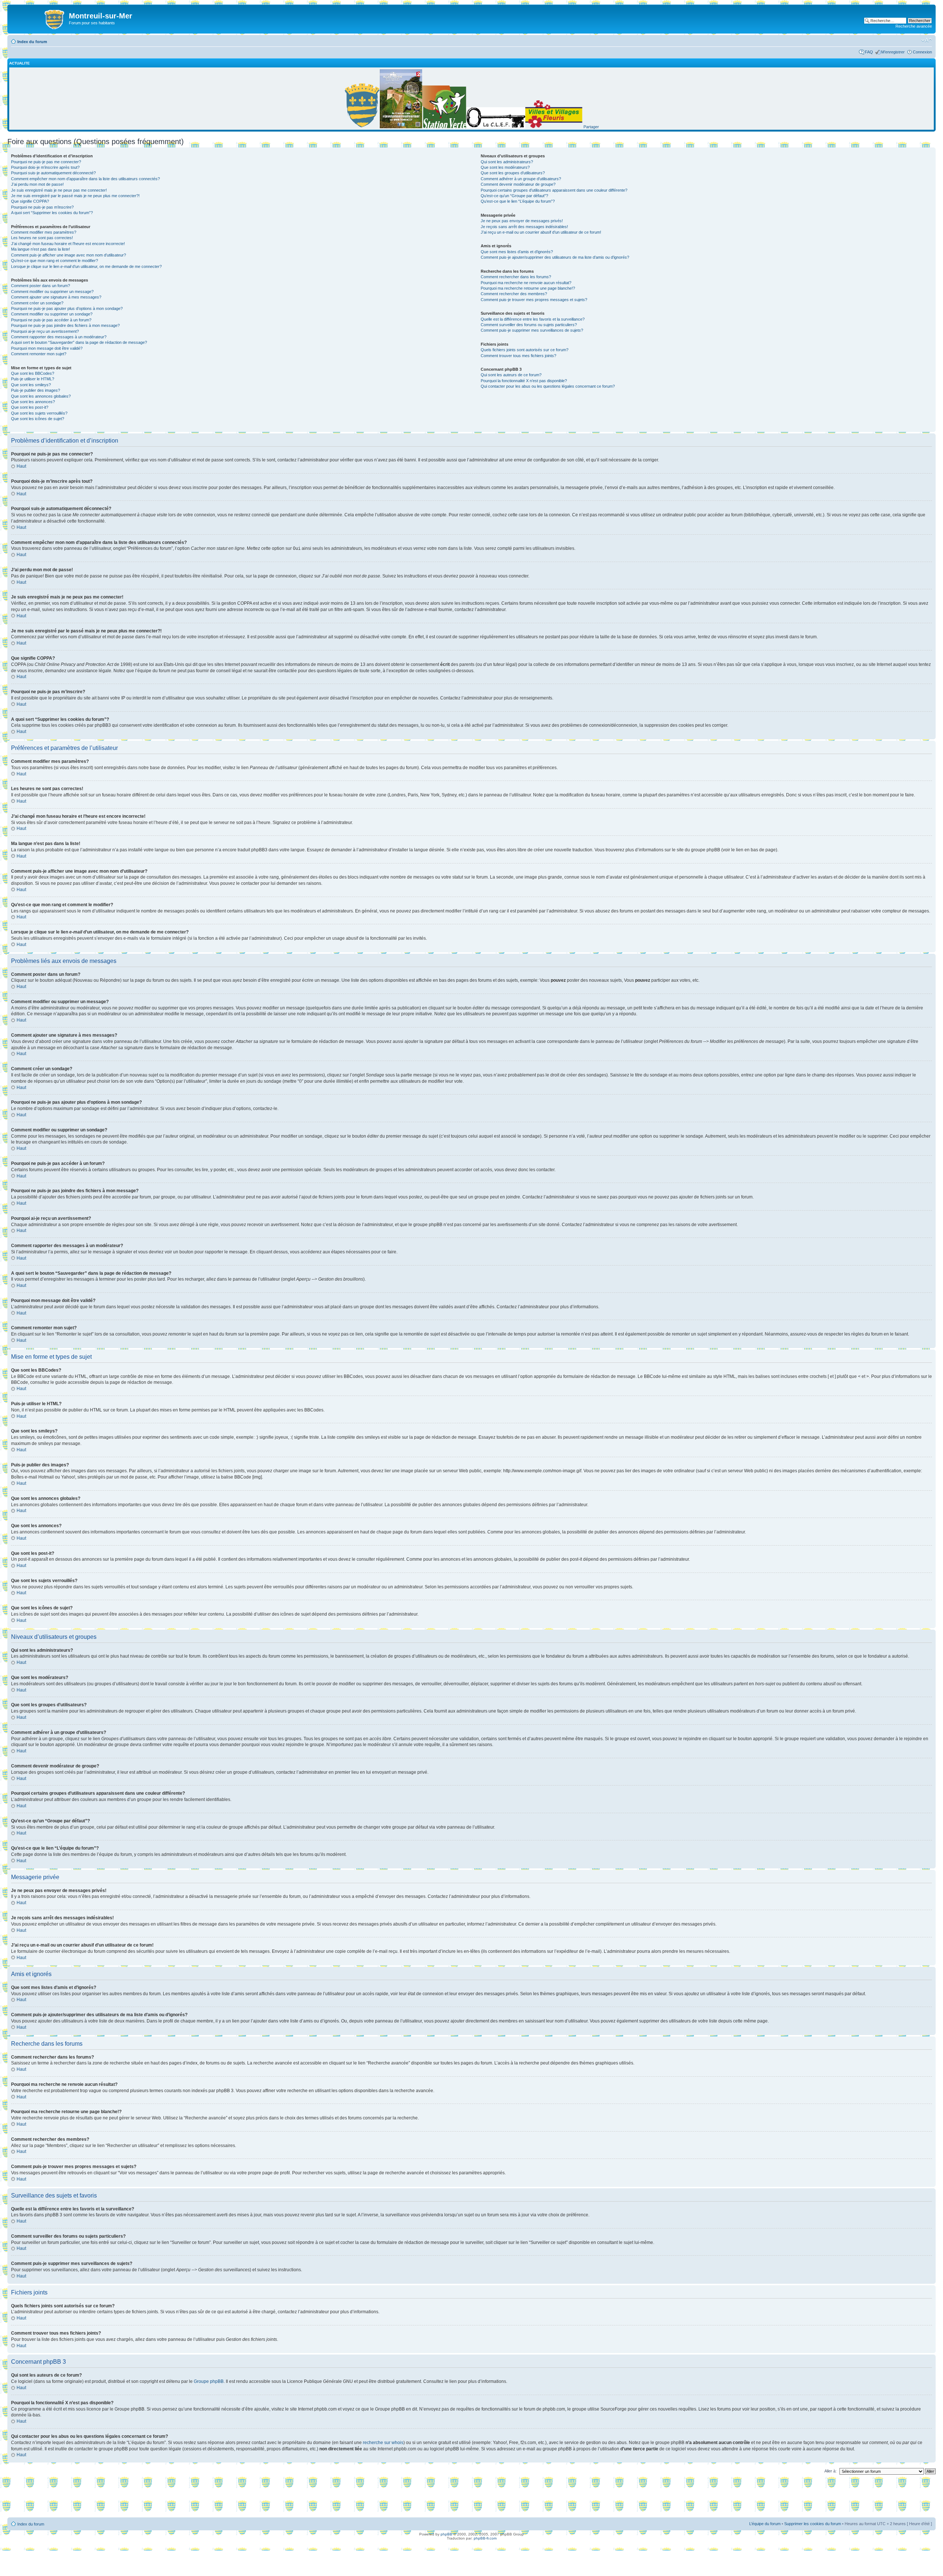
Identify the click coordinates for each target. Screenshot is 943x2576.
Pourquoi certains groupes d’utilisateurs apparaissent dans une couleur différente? (554, 190)
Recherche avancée (914, 26)
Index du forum (32, 42)
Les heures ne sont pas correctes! (42, 238)
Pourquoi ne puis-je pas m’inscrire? (42, 207)
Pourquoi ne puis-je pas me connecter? (46, 162)
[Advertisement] (471, 2498)
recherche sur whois (383, 2443)
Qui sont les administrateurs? (507, 162)
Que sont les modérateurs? (505, 167)
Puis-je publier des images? (36, 390)
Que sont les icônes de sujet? (38, 419)
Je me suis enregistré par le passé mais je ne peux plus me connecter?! (75, 196)
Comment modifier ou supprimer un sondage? (52, 314)
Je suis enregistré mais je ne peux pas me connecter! (59, 190)
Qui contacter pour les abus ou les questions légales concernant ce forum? (548, 386)
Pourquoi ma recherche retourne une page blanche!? (528, 288)
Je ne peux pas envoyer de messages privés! (522, 221)
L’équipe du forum (765, 2524)
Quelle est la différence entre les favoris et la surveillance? (533, 319)
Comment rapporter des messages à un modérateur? (59, 337)
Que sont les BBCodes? (33, 373)
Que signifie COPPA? (30, 201)
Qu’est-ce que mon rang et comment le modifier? (55, 261)
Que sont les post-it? (30, 407)
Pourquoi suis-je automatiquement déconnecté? (53, 173)
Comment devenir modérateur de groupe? (518, 184)
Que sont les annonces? (33, 402)
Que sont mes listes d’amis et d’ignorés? (517, 252)
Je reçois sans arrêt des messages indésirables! (524, 227)
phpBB (446, 2534)
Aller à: (830, 2471)
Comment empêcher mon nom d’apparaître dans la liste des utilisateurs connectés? (85, 179)
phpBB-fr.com (485, 2538)
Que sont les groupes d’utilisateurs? (513, 173)
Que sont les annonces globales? (41, 396)
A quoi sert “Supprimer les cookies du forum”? (52, 213)
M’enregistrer (893, 52)
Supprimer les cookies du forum (813, 2524)
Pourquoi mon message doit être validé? (47, 348)
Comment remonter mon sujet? (39, 354)
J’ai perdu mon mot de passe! (37, 184)
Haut (21, 466)
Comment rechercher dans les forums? (516, 277)
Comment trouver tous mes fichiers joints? (518, 356)
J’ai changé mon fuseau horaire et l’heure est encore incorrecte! (68, 244)
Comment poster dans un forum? (41, 286)
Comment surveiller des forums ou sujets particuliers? (529, 325)
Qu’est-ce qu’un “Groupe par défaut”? (514, 196)
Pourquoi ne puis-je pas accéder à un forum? (51, 320)
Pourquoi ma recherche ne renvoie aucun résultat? (526, 283)
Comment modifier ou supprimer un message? (52, 292)
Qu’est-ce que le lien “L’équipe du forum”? (518, 201)
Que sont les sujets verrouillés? (39, 413)
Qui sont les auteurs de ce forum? (511, 375)
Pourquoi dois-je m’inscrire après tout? (45, 167)
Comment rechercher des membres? (514, 294)
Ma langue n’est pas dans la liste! (41, 249)
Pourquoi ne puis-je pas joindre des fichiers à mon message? (65, 325)
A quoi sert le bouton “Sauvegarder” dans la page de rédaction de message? (79, 342)
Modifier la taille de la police (927, 40)
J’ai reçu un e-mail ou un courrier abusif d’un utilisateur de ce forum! (541, 232)
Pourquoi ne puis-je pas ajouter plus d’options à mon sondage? (67, 308)
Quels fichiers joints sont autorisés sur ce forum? (525, 350)
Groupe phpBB (209, 2381)
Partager (591, 127)
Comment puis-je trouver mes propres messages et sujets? (534, 300)
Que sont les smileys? (31, 385)
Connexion (922, 52)
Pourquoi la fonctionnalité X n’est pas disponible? (524, 381)
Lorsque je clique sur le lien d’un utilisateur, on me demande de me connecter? (86, 266)
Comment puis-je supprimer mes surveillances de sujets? (532, 330)
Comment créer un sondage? (37, 303)
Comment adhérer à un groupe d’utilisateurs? (521, 179)
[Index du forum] (39, 18)
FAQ (869, 52)
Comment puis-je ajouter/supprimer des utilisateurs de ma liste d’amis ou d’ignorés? (555, 257)
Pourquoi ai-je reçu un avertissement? (45, 331)
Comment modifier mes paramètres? (44, 232)
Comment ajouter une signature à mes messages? (56, 297)
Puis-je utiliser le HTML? (33, 379)
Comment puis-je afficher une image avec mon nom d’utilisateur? (69, 255)
